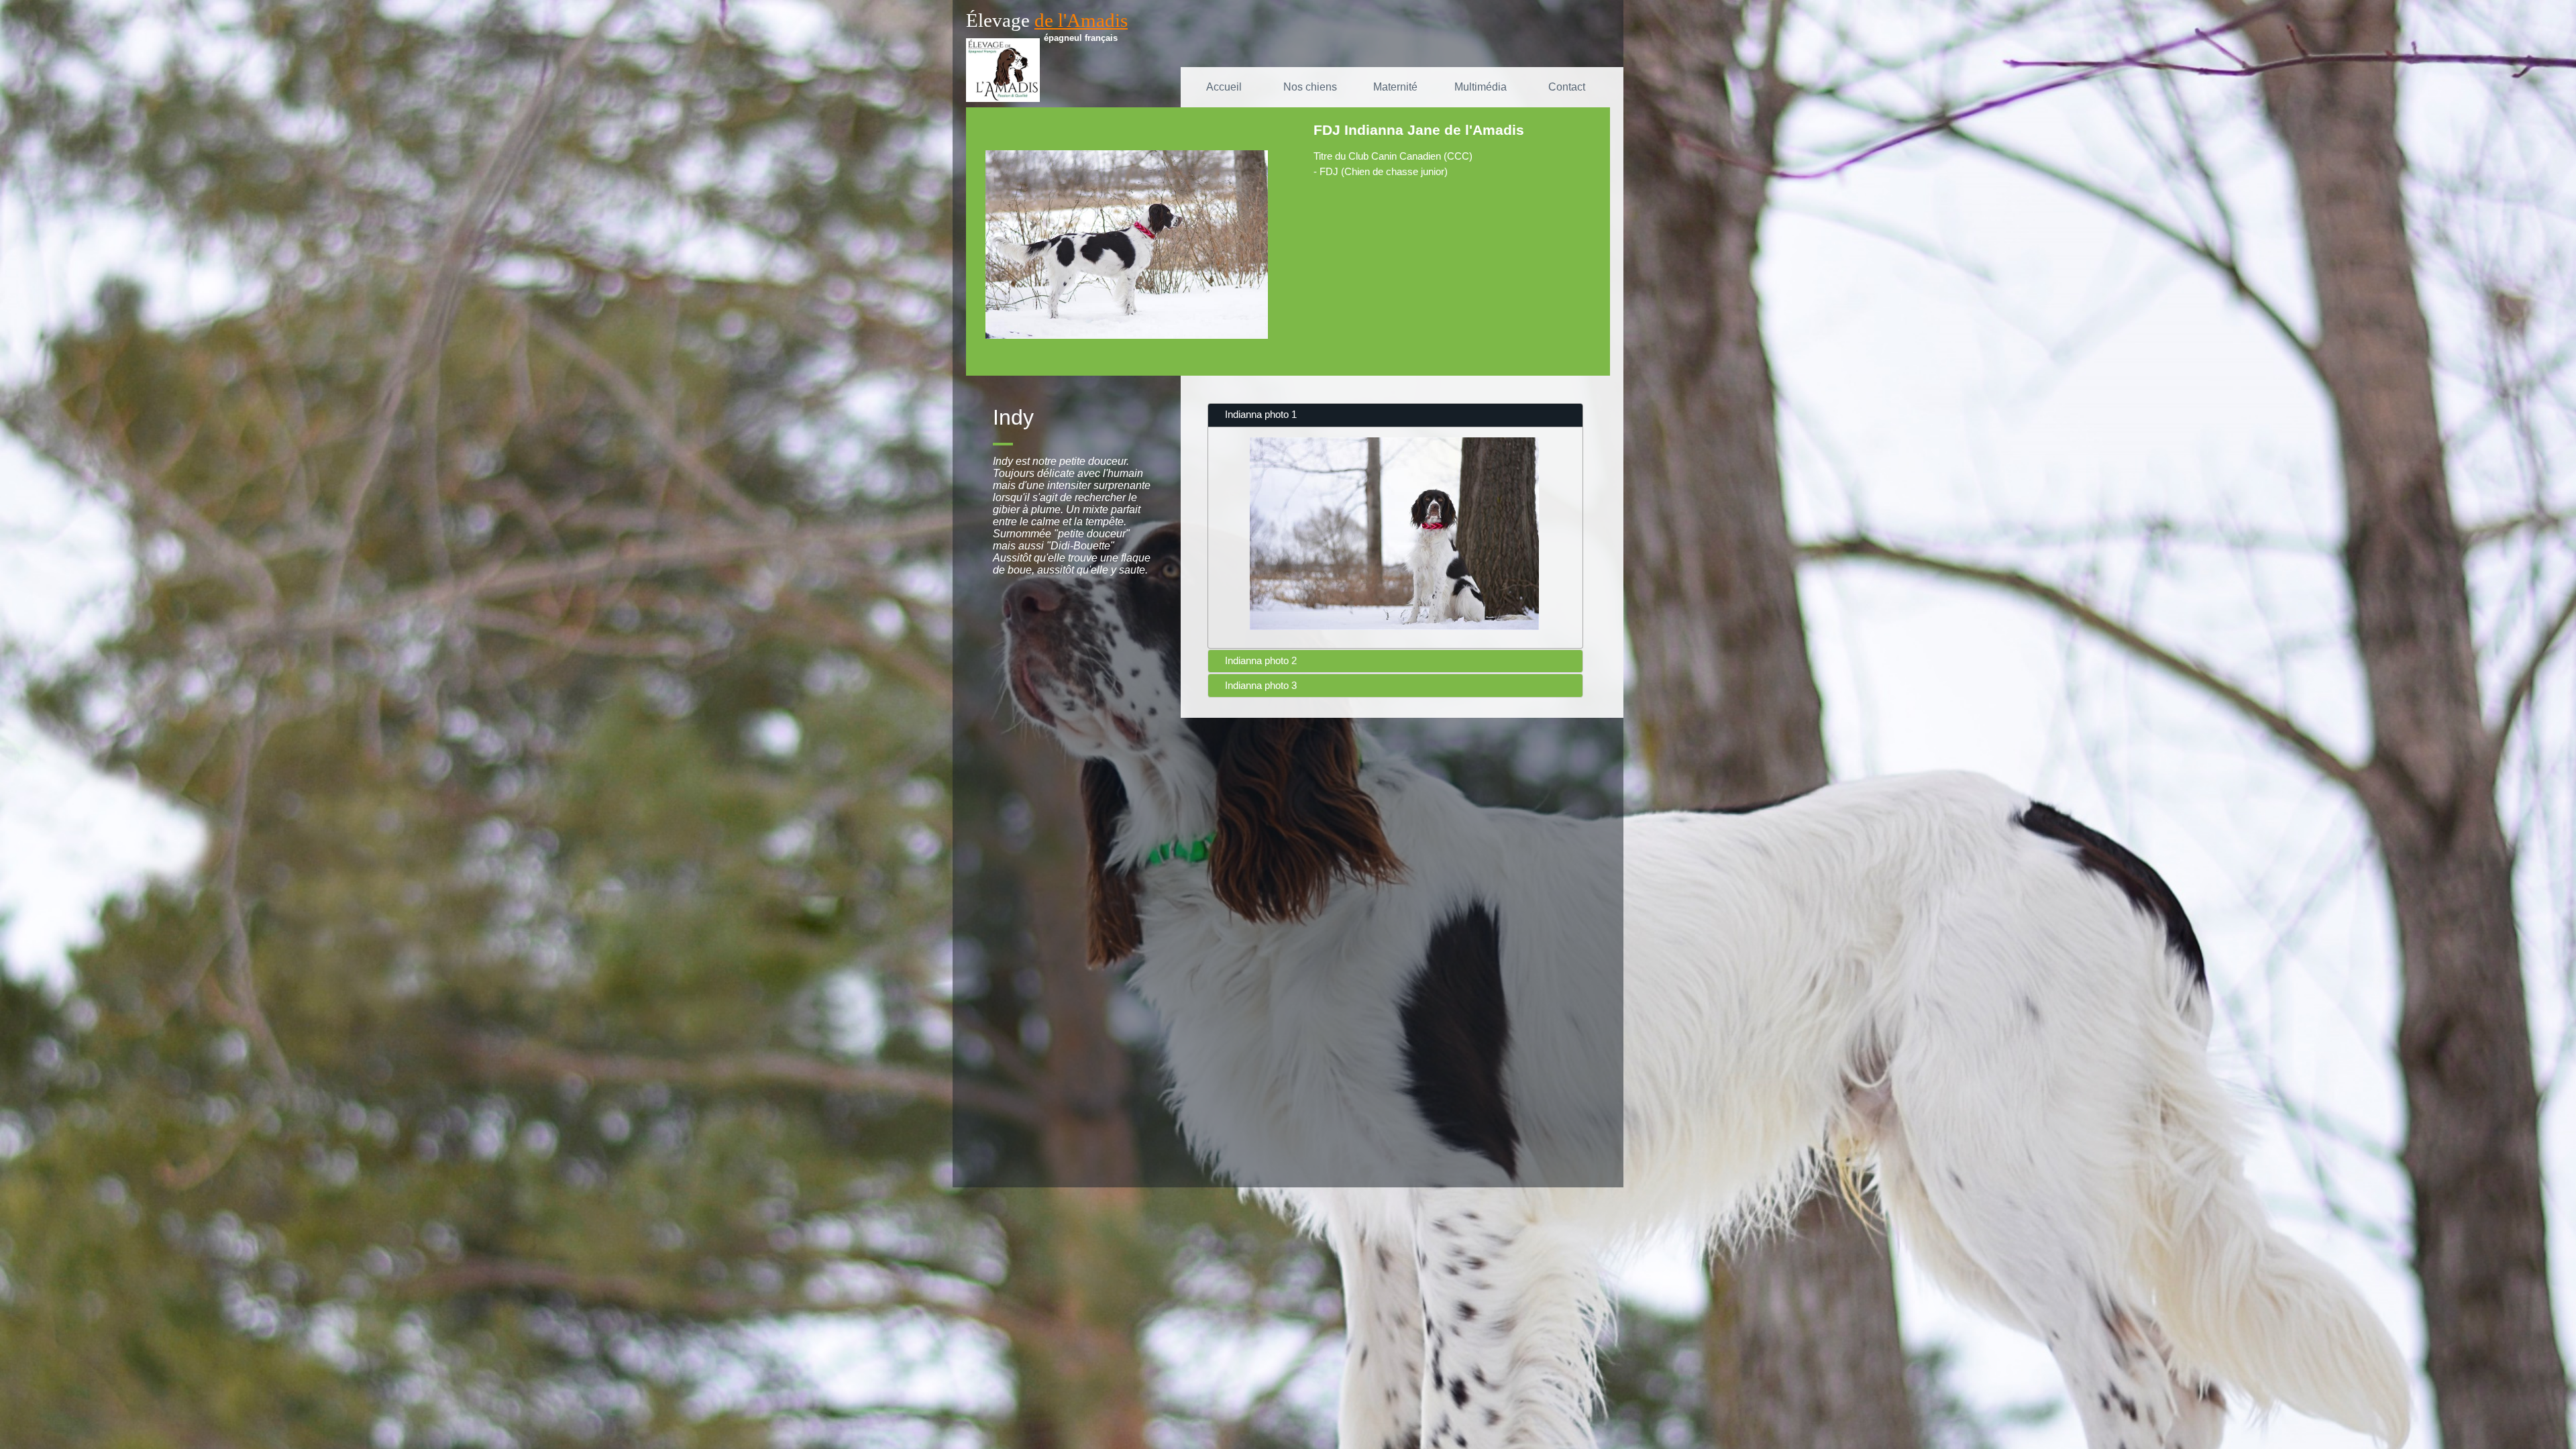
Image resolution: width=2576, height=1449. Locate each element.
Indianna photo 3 (1261, 686)
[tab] (1395, 415)
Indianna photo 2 (1261, 661)
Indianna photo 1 (1261, 415)
